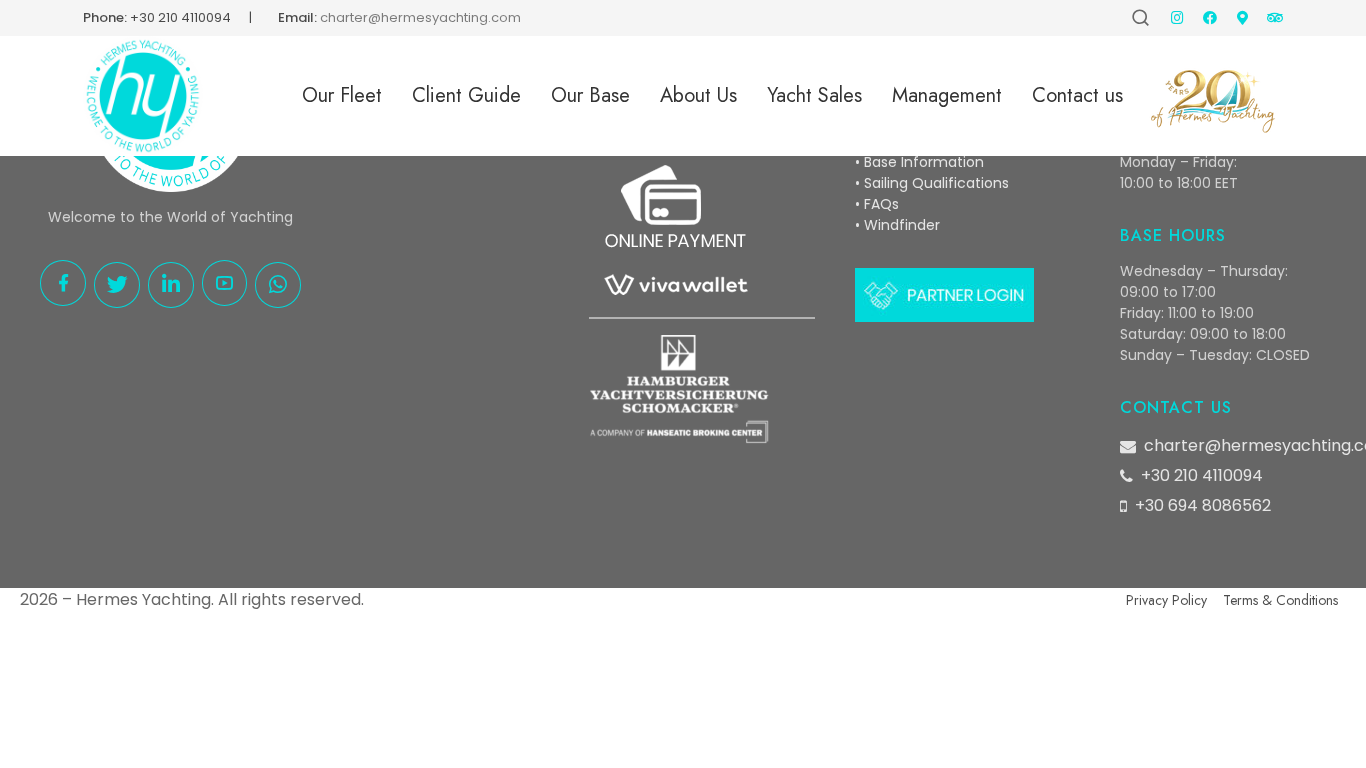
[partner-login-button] (944, 295)
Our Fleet (342, 95)
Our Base (590, 95)
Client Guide (466, 95)
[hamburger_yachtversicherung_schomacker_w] (679, 389)
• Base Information (919, 162)
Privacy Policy (1166, 600)
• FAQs (877, 204)
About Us (698, 95)
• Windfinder (897, 225)
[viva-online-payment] (674, 234)
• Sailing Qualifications (932, 183)
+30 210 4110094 (180, 17)
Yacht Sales (814, 95)
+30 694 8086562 (1203, 505)
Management (947, 95)
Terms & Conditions (1280, 600)
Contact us (1077, 95)
